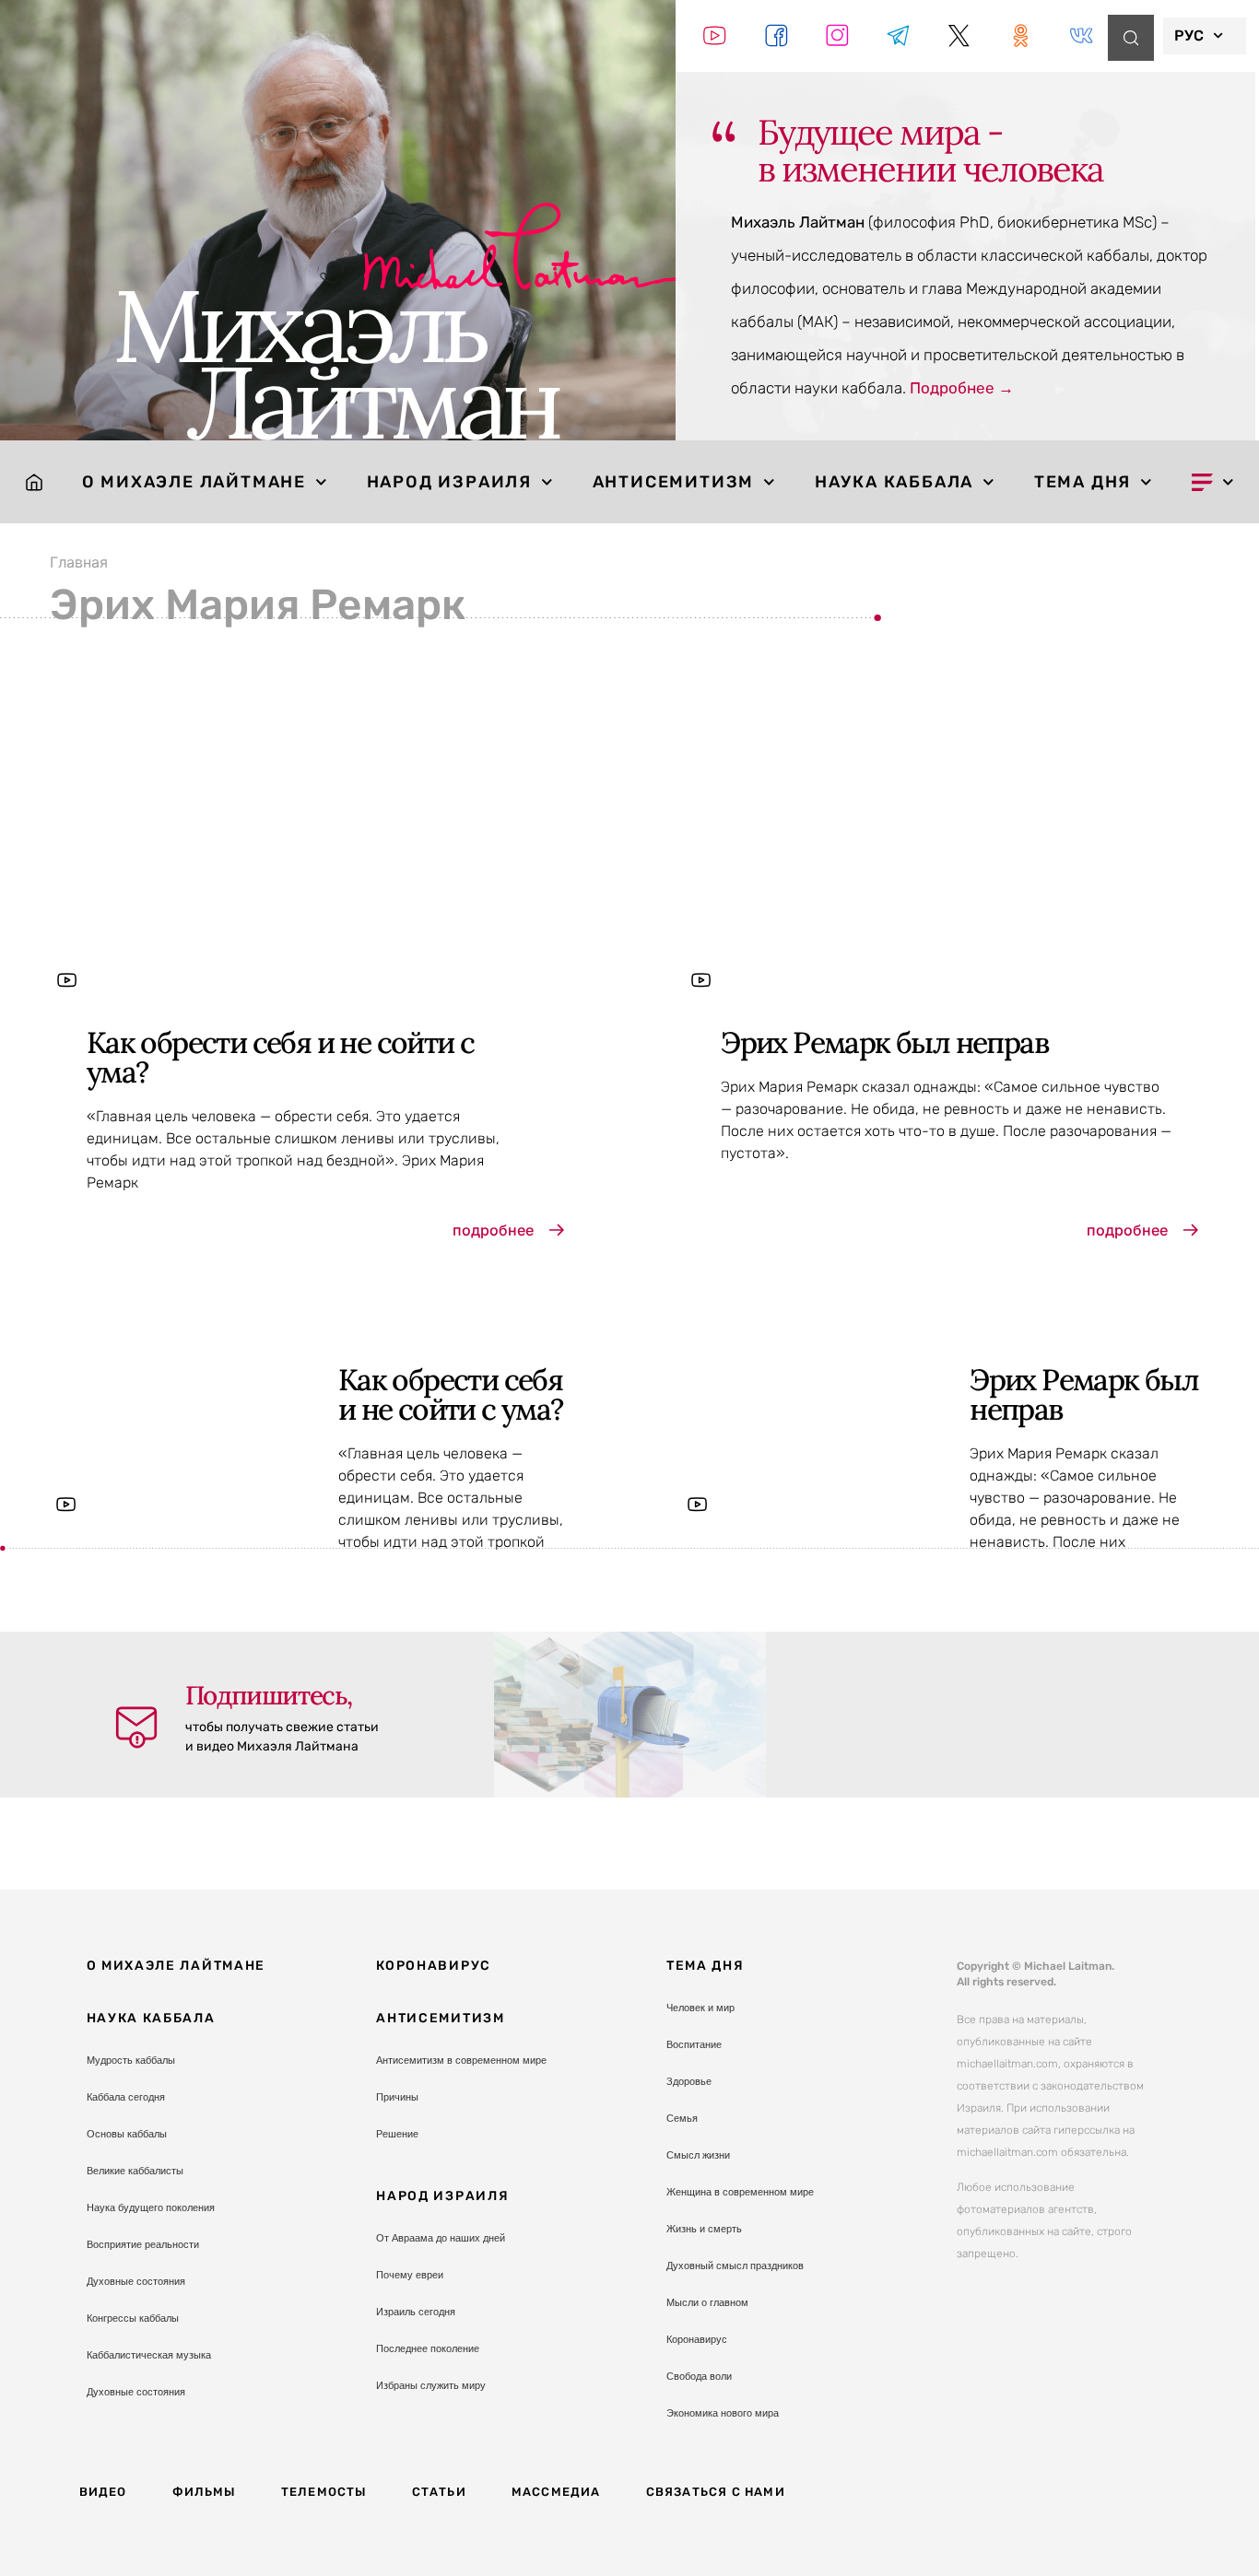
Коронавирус (434, 1966)
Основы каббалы (127, 2134)
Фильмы (204, 2492)
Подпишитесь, (269, 1695)
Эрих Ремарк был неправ (884, 1042)
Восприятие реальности (143, 2244)
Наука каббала (894, 482)
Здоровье (689, 2081)
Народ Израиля (449, 482)
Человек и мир (700, 2008)
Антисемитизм (674, 482)
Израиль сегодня (416, 2312)
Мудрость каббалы (131, 2060)
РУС (1189, 35)
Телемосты (324, 2492)
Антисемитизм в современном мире (461, 2060)
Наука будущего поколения (151, 2207)
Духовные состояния (136, 2281)
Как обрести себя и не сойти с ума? (281, 1057)
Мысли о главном (707, 2302)
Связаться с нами (716, 2492)
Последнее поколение (428, 2348)
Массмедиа (556, 2492)
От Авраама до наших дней (441, 2238)
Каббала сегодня (126, 2097)
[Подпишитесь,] (136, 1727)
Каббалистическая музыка (149, 2355)
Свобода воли (699, 2376)
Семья (682, 2118)
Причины (397, 2097)
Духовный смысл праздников (735, 2266)
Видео (103, 2492)
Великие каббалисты (135, 2171)
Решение (397, 2134)
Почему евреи (410, 2275)
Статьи (439, 2492)
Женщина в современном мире (740, 2192)
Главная (79, 562)
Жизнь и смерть (704, 2229)
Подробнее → (962, 388)
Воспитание (694, 2044)
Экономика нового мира (723, 2413)
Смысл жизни (698, 2155)
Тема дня (1083, 482)
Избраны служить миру (431, 2385)
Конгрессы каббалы (133, 2318)
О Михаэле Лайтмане (194, 482)
